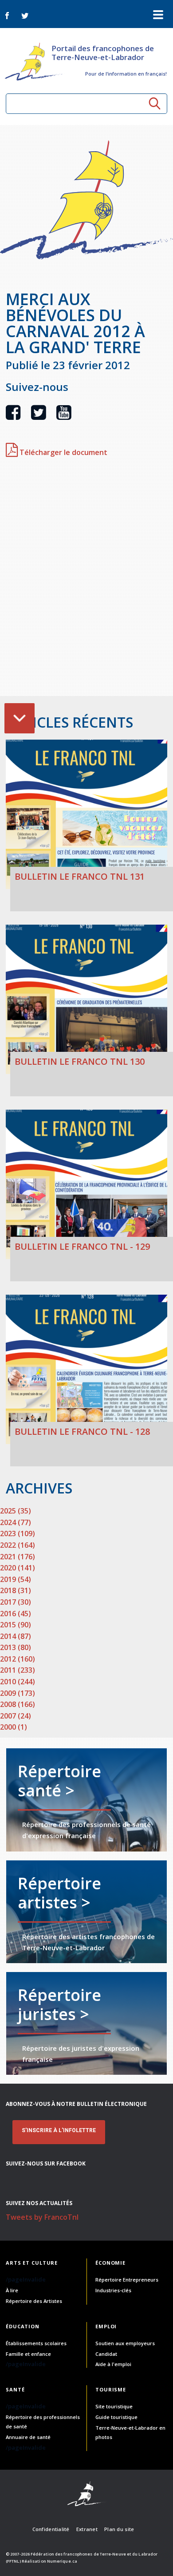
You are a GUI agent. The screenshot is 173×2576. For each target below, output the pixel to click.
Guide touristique (116, 2417)
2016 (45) (16, 1614)
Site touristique (114, 2406)
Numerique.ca (62, 2561)
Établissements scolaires (36, 2343)
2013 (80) (16, 1647)
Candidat (106, 2354)
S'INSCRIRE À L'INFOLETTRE (59, 2130)
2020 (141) (18, 1568)
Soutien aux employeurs (125, 2343)
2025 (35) (16, 1511)
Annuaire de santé (28, 2437)
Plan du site (119, 2529)
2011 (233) (18, 1670)
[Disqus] (86, 581)
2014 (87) (16, 1636)
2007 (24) (16, 1716)
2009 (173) (18, 1693)
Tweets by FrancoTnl (42, 2217)
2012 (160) (18, 1659)
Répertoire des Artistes (34, 2301)
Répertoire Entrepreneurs (127, 2280)
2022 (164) (18, 1545)
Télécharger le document (63, 452)
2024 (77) (16, 1522)
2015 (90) (16, 1625)
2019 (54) (16, 1579)
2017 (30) (16, 1602)
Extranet (87, 2529)
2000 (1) (14, 1727)
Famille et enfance (28, 2354)
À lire (12, 2290)
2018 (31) (16, 1590)
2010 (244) (18, 1682)
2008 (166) (18, 1704)
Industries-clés (113, 2290)
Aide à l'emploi (113, 2364)
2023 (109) (18, 1534)
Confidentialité (51, 2529)
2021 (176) (18, 1557)
